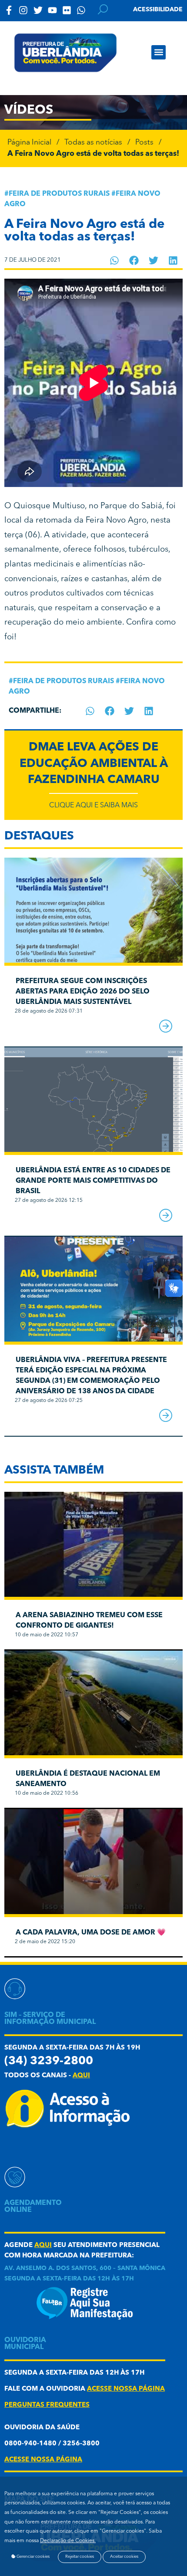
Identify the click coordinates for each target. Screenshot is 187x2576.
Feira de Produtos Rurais (59, 194)
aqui (81, 2076)
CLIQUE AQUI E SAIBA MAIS (93, 806)
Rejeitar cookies (80, 2557)
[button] (159, 52)
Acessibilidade (158, 10)
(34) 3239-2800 (49, 2061)
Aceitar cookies (124, 2557)
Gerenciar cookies (33, 2557)
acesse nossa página (126, 2389)
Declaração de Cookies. (68, 2541)
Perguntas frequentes (47, 2405)
